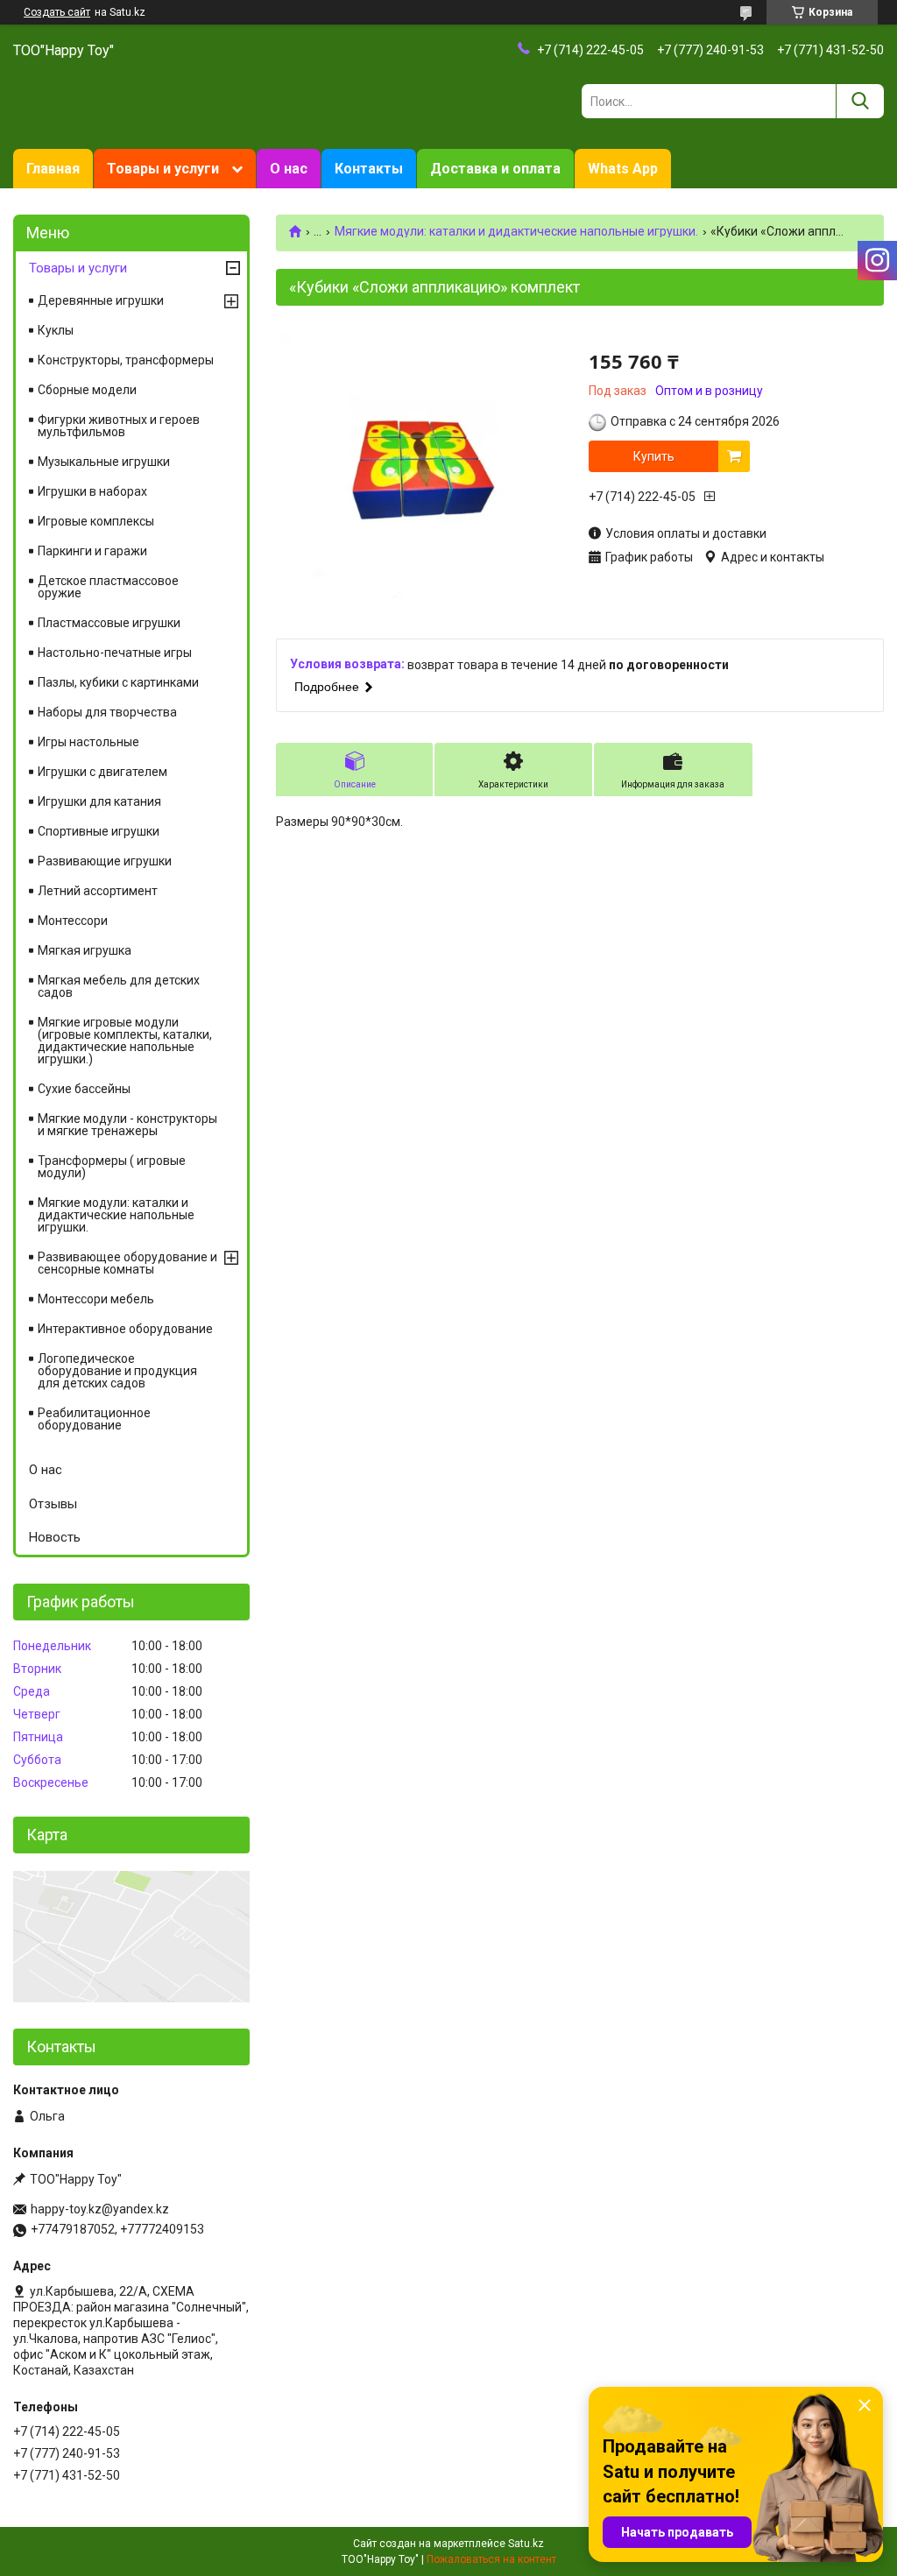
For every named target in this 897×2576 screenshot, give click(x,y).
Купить (654, 456)
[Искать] (860, 101)
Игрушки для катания (99, 801)
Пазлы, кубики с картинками (118, 682)
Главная (53, 169)
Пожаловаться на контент (491, 2559)
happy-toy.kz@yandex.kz (100, 2209)
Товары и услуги (163, 169)
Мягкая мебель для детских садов (119, 986)
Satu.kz (526, 2544)
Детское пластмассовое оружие (108, 587)
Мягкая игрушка (85, 950)
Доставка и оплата (495, 169)
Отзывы (53, 1504)
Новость (55, 1537)
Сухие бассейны (84, 1089)
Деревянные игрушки (101, 300)
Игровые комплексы (96, 521)
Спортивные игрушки (99, 831)
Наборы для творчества (107, 712)
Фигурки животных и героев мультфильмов (119, 426)
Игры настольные (88, 742)
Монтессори (73, 921)
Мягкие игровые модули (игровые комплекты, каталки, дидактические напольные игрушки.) (125, 1041)
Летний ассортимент (98, 891)
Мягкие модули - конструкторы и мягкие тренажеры (127, 1125)
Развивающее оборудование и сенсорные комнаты (127, 1263)
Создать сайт (57, 12)
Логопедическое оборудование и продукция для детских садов (117, 1371)
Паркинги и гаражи (92, 551)
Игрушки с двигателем (102, 772)
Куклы (56, 330)
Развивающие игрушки (105, 861)
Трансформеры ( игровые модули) (112, 1167)
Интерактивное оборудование (125, 1329)
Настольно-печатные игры (115, 653)
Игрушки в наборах (92, 491)
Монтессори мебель (96, 1299)
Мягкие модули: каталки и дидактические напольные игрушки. (516, 231)
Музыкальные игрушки (104, 462)
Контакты (369, 169)
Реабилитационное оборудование (94, 1419)
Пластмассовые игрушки (109, 623)
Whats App (623, 169)
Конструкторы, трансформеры (126, 360)
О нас (289, 169)
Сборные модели (87, 390)
